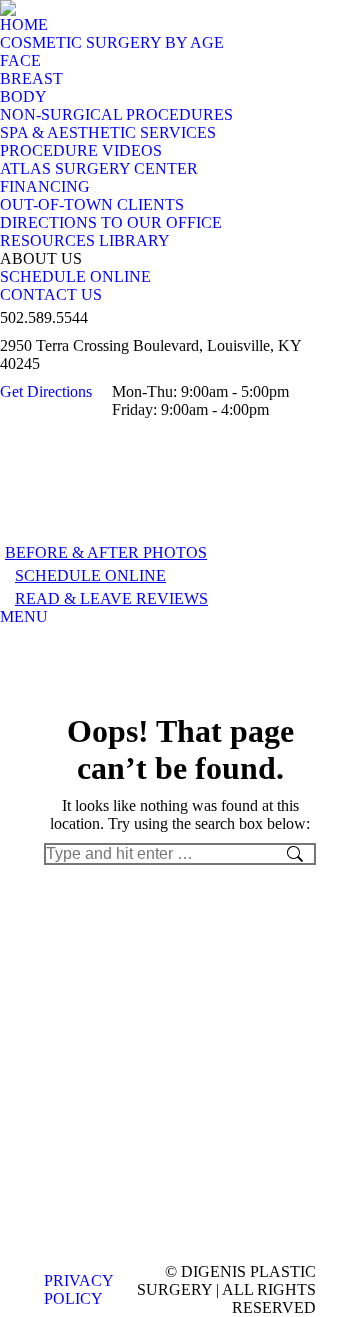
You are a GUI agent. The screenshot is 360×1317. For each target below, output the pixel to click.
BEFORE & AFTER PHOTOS (106, 552)
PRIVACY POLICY (78, 1289)
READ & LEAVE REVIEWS (111, 598)
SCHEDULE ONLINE (90, 575)
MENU (24, 616)
